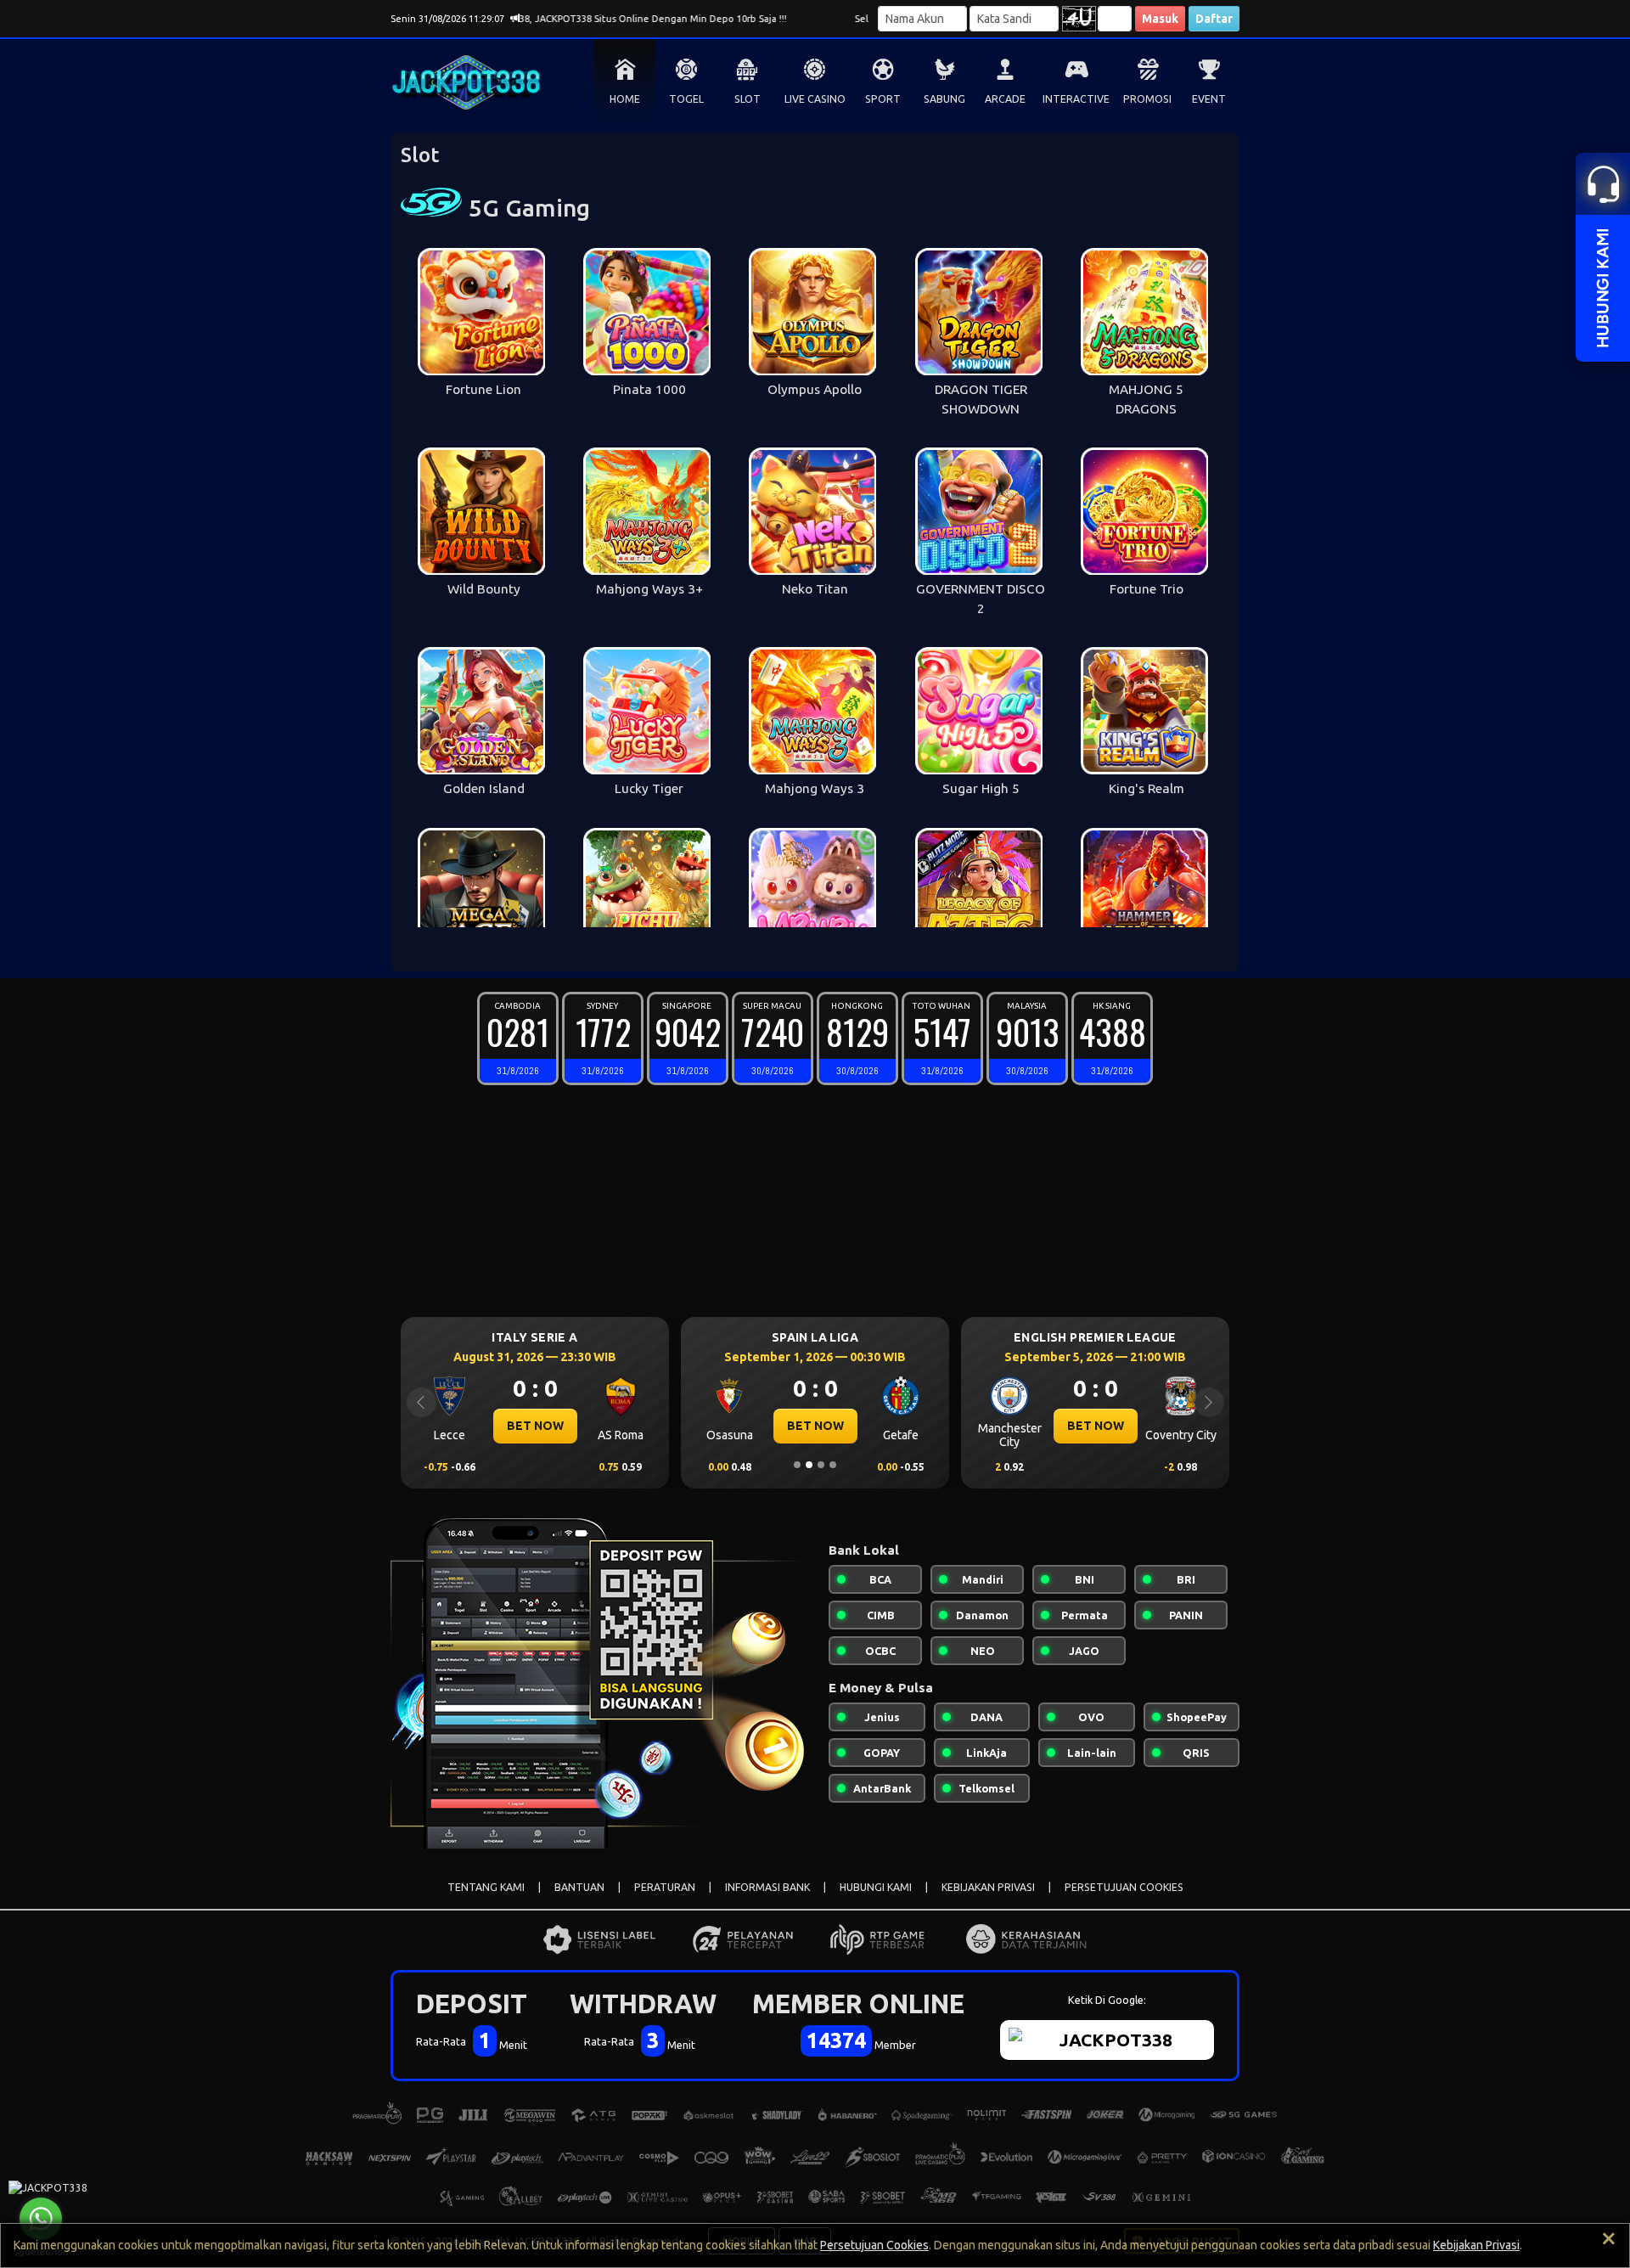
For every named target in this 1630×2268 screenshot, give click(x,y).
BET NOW (599, 1426)
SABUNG (944, 99)
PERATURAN (665, 1887)
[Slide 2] (809, 1465)
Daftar (1214, 19)
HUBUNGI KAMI (876, 1887)
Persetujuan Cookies (874, 2245)
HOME (625, 99)
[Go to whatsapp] (41, 2219)
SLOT (748, 99)
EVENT (1209, 99)
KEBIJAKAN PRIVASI (988, 1887)
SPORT (883, 99)
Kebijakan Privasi (1476, 2245)
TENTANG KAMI (486, 1887)
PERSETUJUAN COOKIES (1124, 1887)
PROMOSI (1147, 99)
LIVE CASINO (815, 99)
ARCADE (1005, 99)
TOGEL (686, 99)
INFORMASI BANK (767, 1887)
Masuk (1160, 19)
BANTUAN (579, 1887)
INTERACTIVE (1076, 99)
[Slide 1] (797, 1465)
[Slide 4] (833, 1465)
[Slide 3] (821, 1465)
